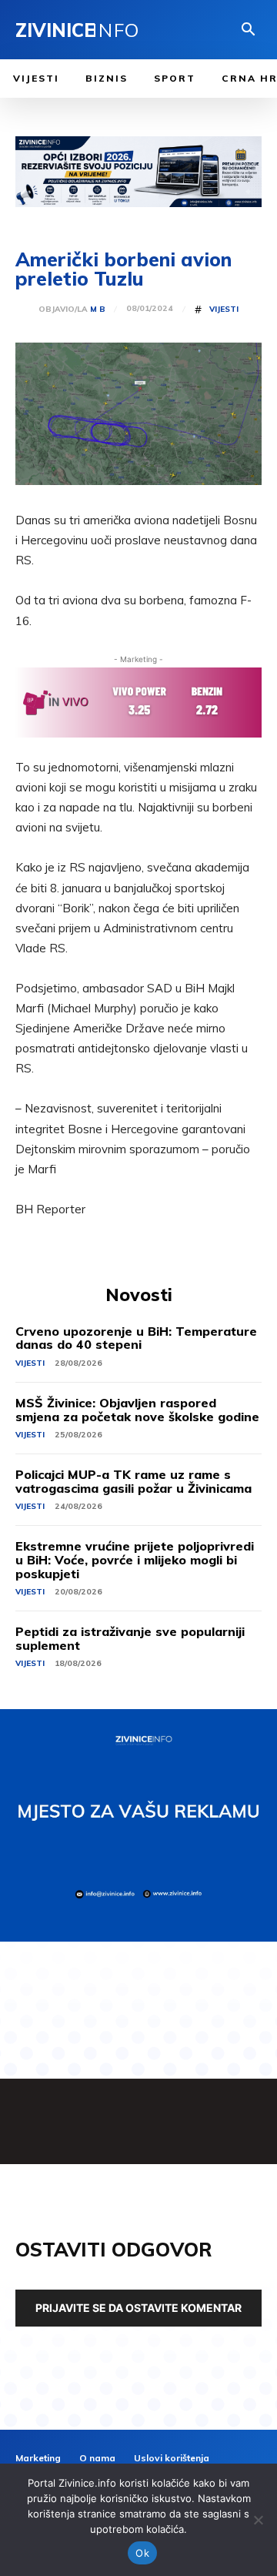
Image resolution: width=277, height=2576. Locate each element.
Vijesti (224, 309)
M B (98, 309)
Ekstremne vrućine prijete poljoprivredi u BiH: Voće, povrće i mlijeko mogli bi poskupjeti (135, 1559)
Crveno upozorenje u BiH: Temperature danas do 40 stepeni (136, 1338)
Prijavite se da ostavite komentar (138, 2308)
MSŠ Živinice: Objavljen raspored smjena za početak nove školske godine (137, 1410)
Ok (142, 2553)
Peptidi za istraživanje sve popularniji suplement (130, 1638)
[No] (258, 2520)
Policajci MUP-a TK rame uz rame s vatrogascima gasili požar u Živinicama (133, 1481)
